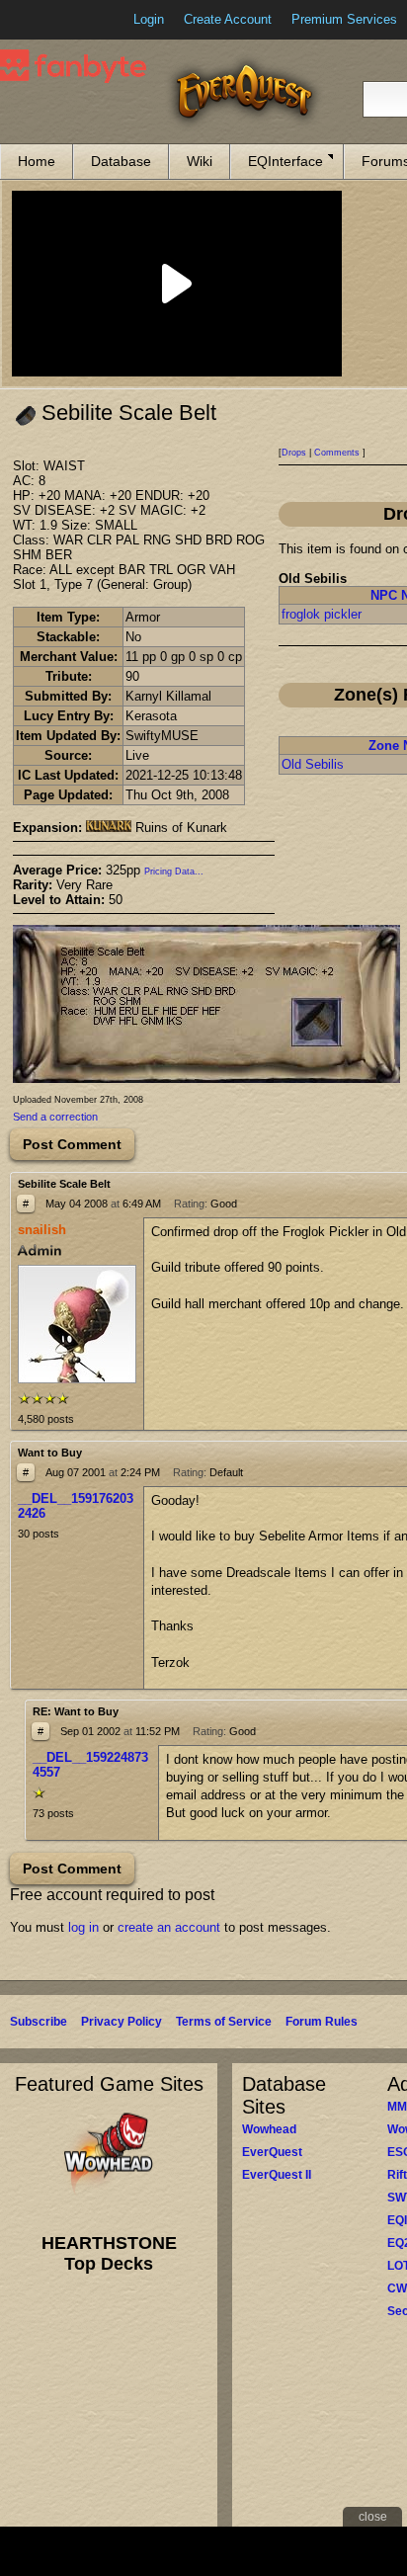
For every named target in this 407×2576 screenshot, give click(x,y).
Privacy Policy (122, 2022)
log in (83, 1927)
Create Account (228, 19)
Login (149, 19)
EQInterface (285, 161)
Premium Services (344, 19)
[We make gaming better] (63, 20)
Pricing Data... (174, 872)
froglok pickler (322, 614)
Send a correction (55, 1117)
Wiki (200, 161)
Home (37, 161)
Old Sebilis (313, 764)
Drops (294, 453)
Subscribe (39, 2022)
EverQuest (272, 2152)
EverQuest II (277, 2175)
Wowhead (269, 2129)
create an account (169, 1927)
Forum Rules (322, 2022)
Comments (337, 453)
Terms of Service (224, 2022)
